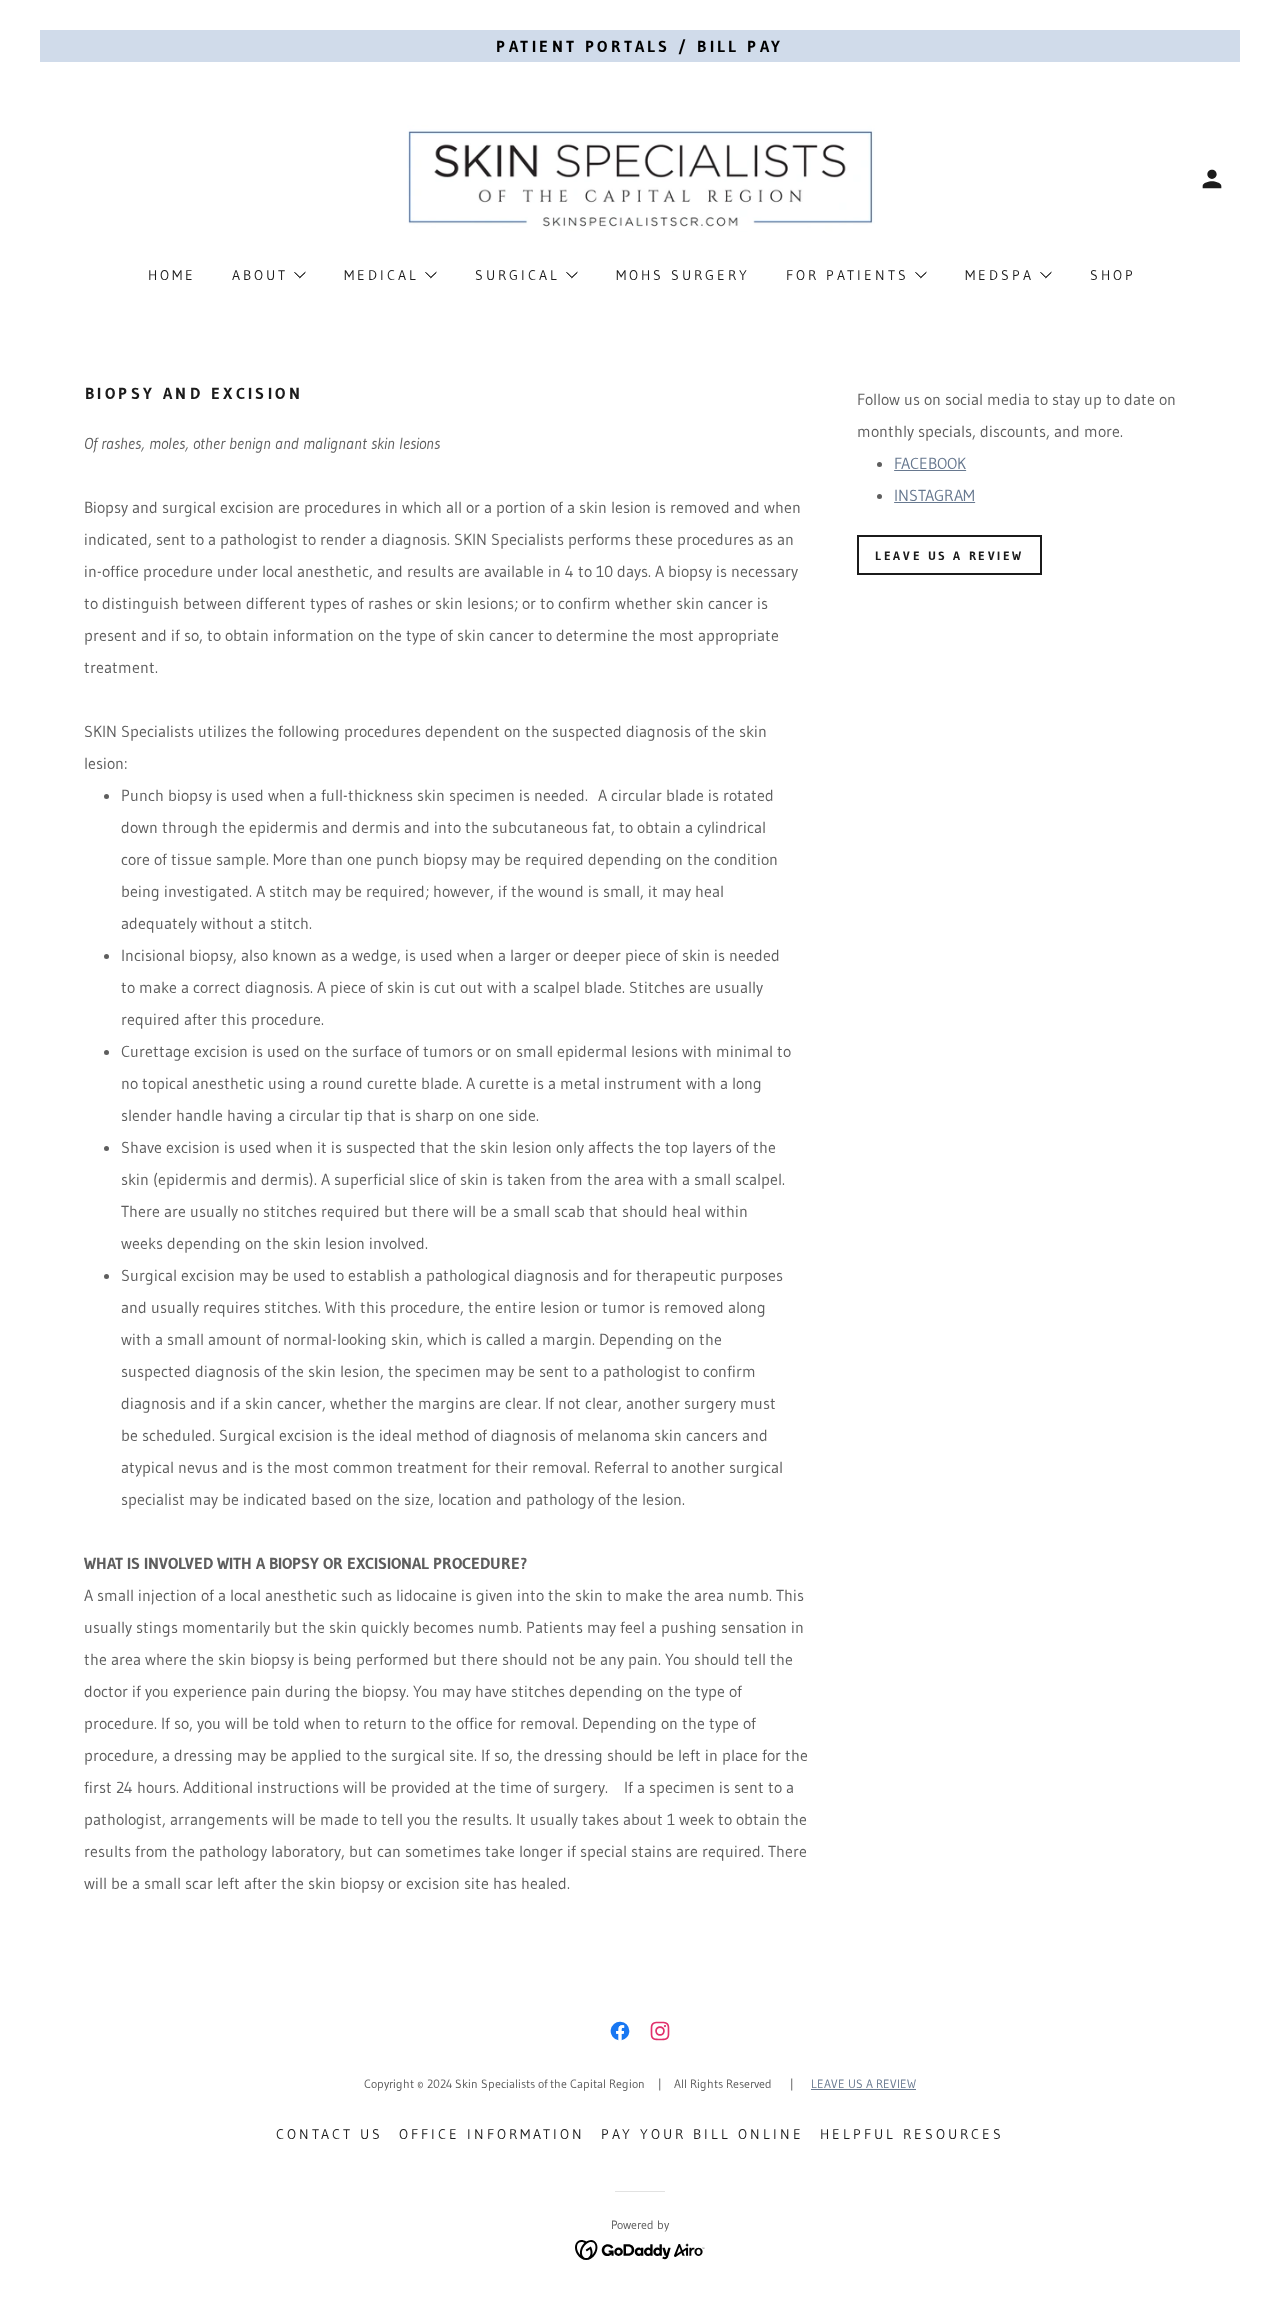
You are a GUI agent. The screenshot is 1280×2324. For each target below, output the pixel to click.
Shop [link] (1113, 275)
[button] (1212, 179)
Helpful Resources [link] (912, 2134)
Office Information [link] (492, 2134)
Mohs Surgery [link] (683, 275)
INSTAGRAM (934, 495)
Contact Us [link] (329, 2134)
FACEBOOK (930, 463)
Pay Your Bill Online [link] (702, 2134)
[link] (640, 177)
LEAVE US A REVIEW (949, 555)
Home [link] (172, 275)
